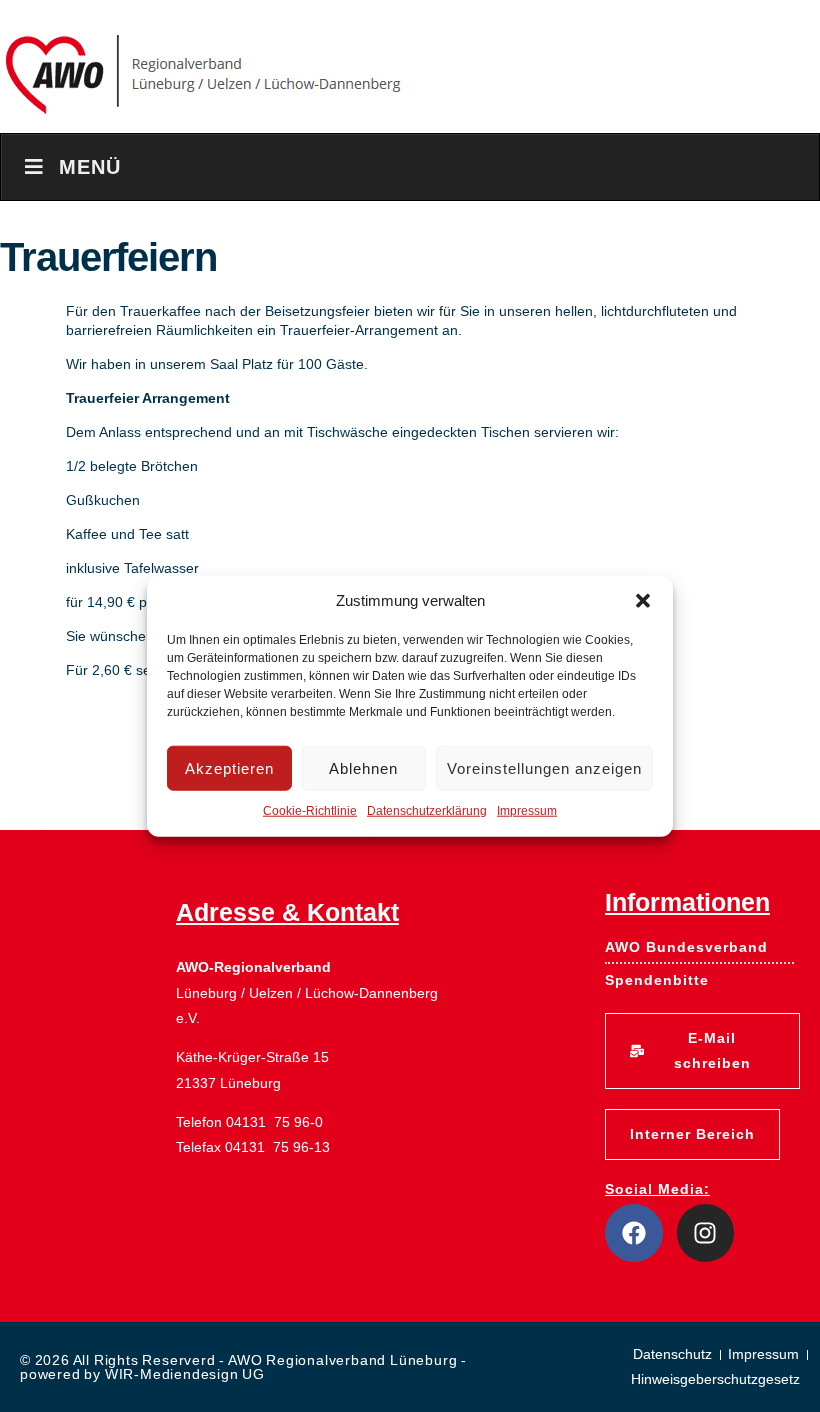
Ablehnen (363, 767)
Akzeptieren (229, 767)
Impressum (527, 811)
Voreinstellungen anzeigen (544, 767)
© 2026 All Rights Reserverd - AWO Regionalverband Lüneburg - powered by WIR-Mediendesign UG (243, 1367)
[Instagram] (706, 1233)
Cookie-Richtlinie (310, 811)
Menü (90, 167)
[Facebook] (634, 1233)
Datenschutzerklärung (427, 811)
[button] (643, 601)
